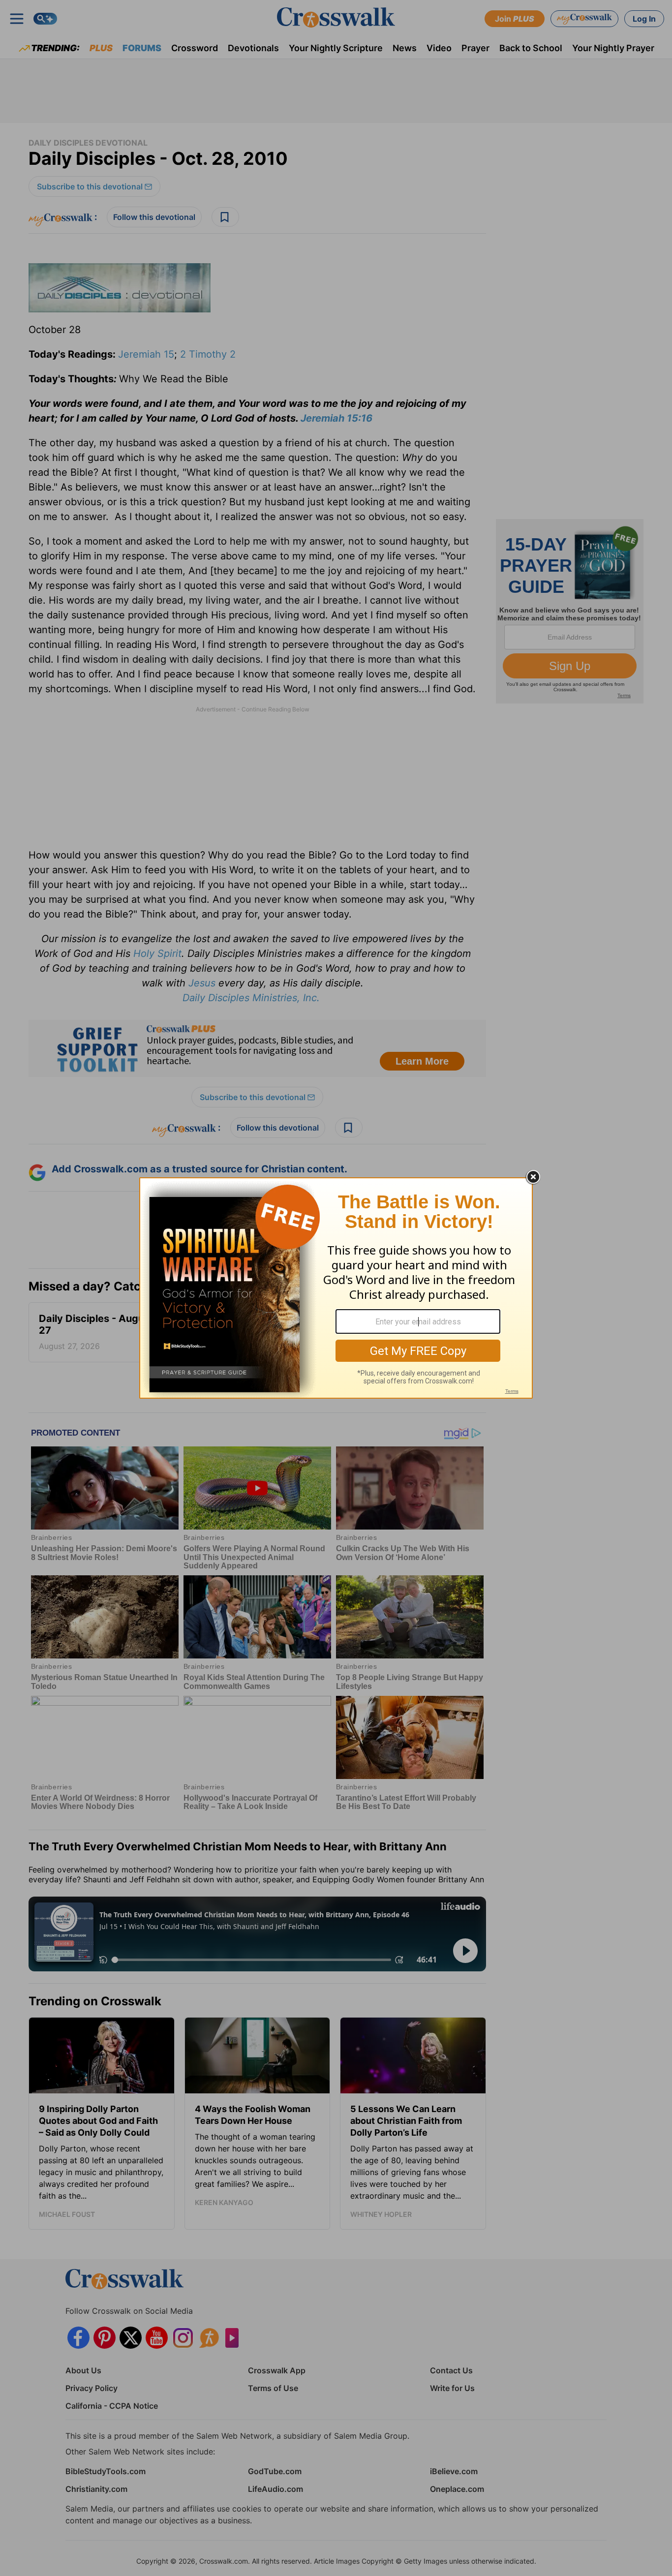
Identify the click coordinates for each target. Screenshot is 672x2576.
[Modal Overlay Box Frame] (336, 1288)
